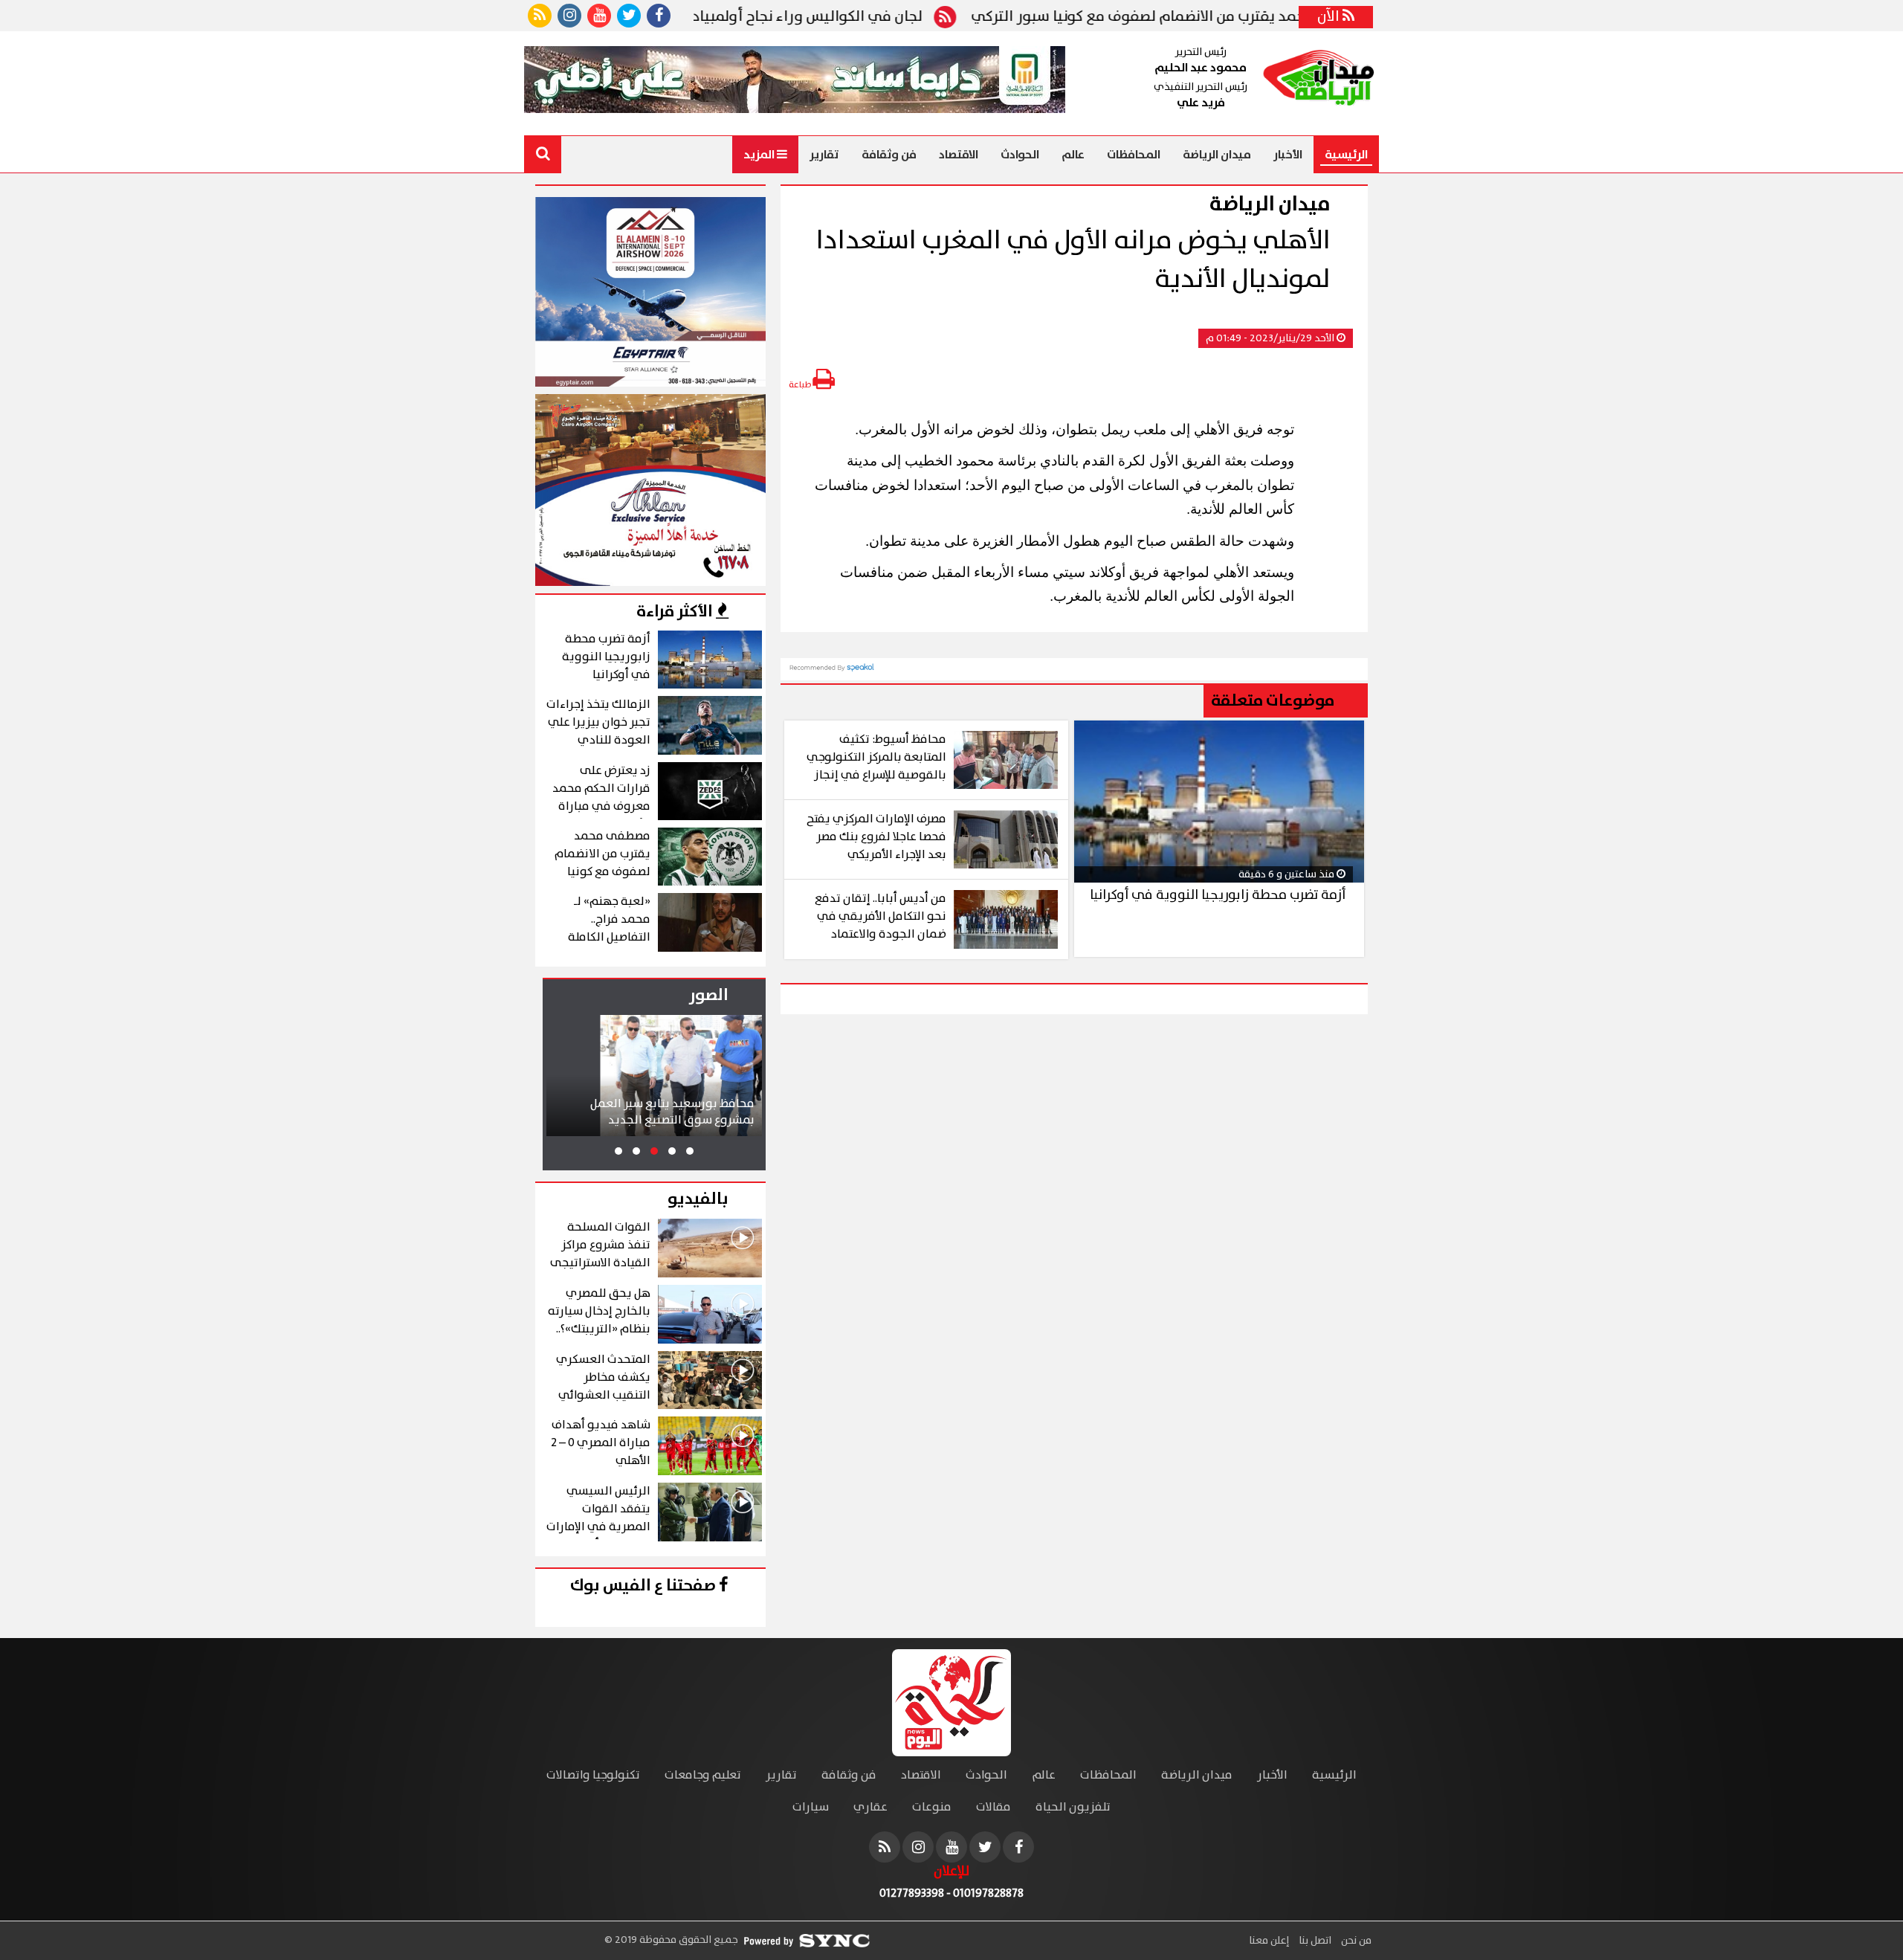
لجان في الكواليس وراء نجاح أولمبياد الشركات (847, 17)
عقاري (870, 1807)
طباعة (801, 385)
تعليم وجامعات (703, 1775)
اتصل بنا (1314, 1941)
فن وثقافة (889, 155)
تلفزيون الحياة (1073, 1807)
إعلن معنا (1269, 1941)
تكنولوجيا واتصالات (593, 1775)
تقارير (824, 155)
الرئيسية (1346, 155)
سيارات (811, 1807)
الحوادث (1020, 155)
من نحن (1355, 1941)
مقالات (993, 1807)
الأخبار (1288, 155)
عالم (1073, 155)
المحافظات (1134, 155)
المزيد (760, 155)
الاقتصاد (959, 155)
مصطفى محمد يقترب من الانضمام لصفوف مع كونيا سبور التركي (1239, 17)
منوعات (932, 1807)
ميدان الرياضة (1217, 155)
